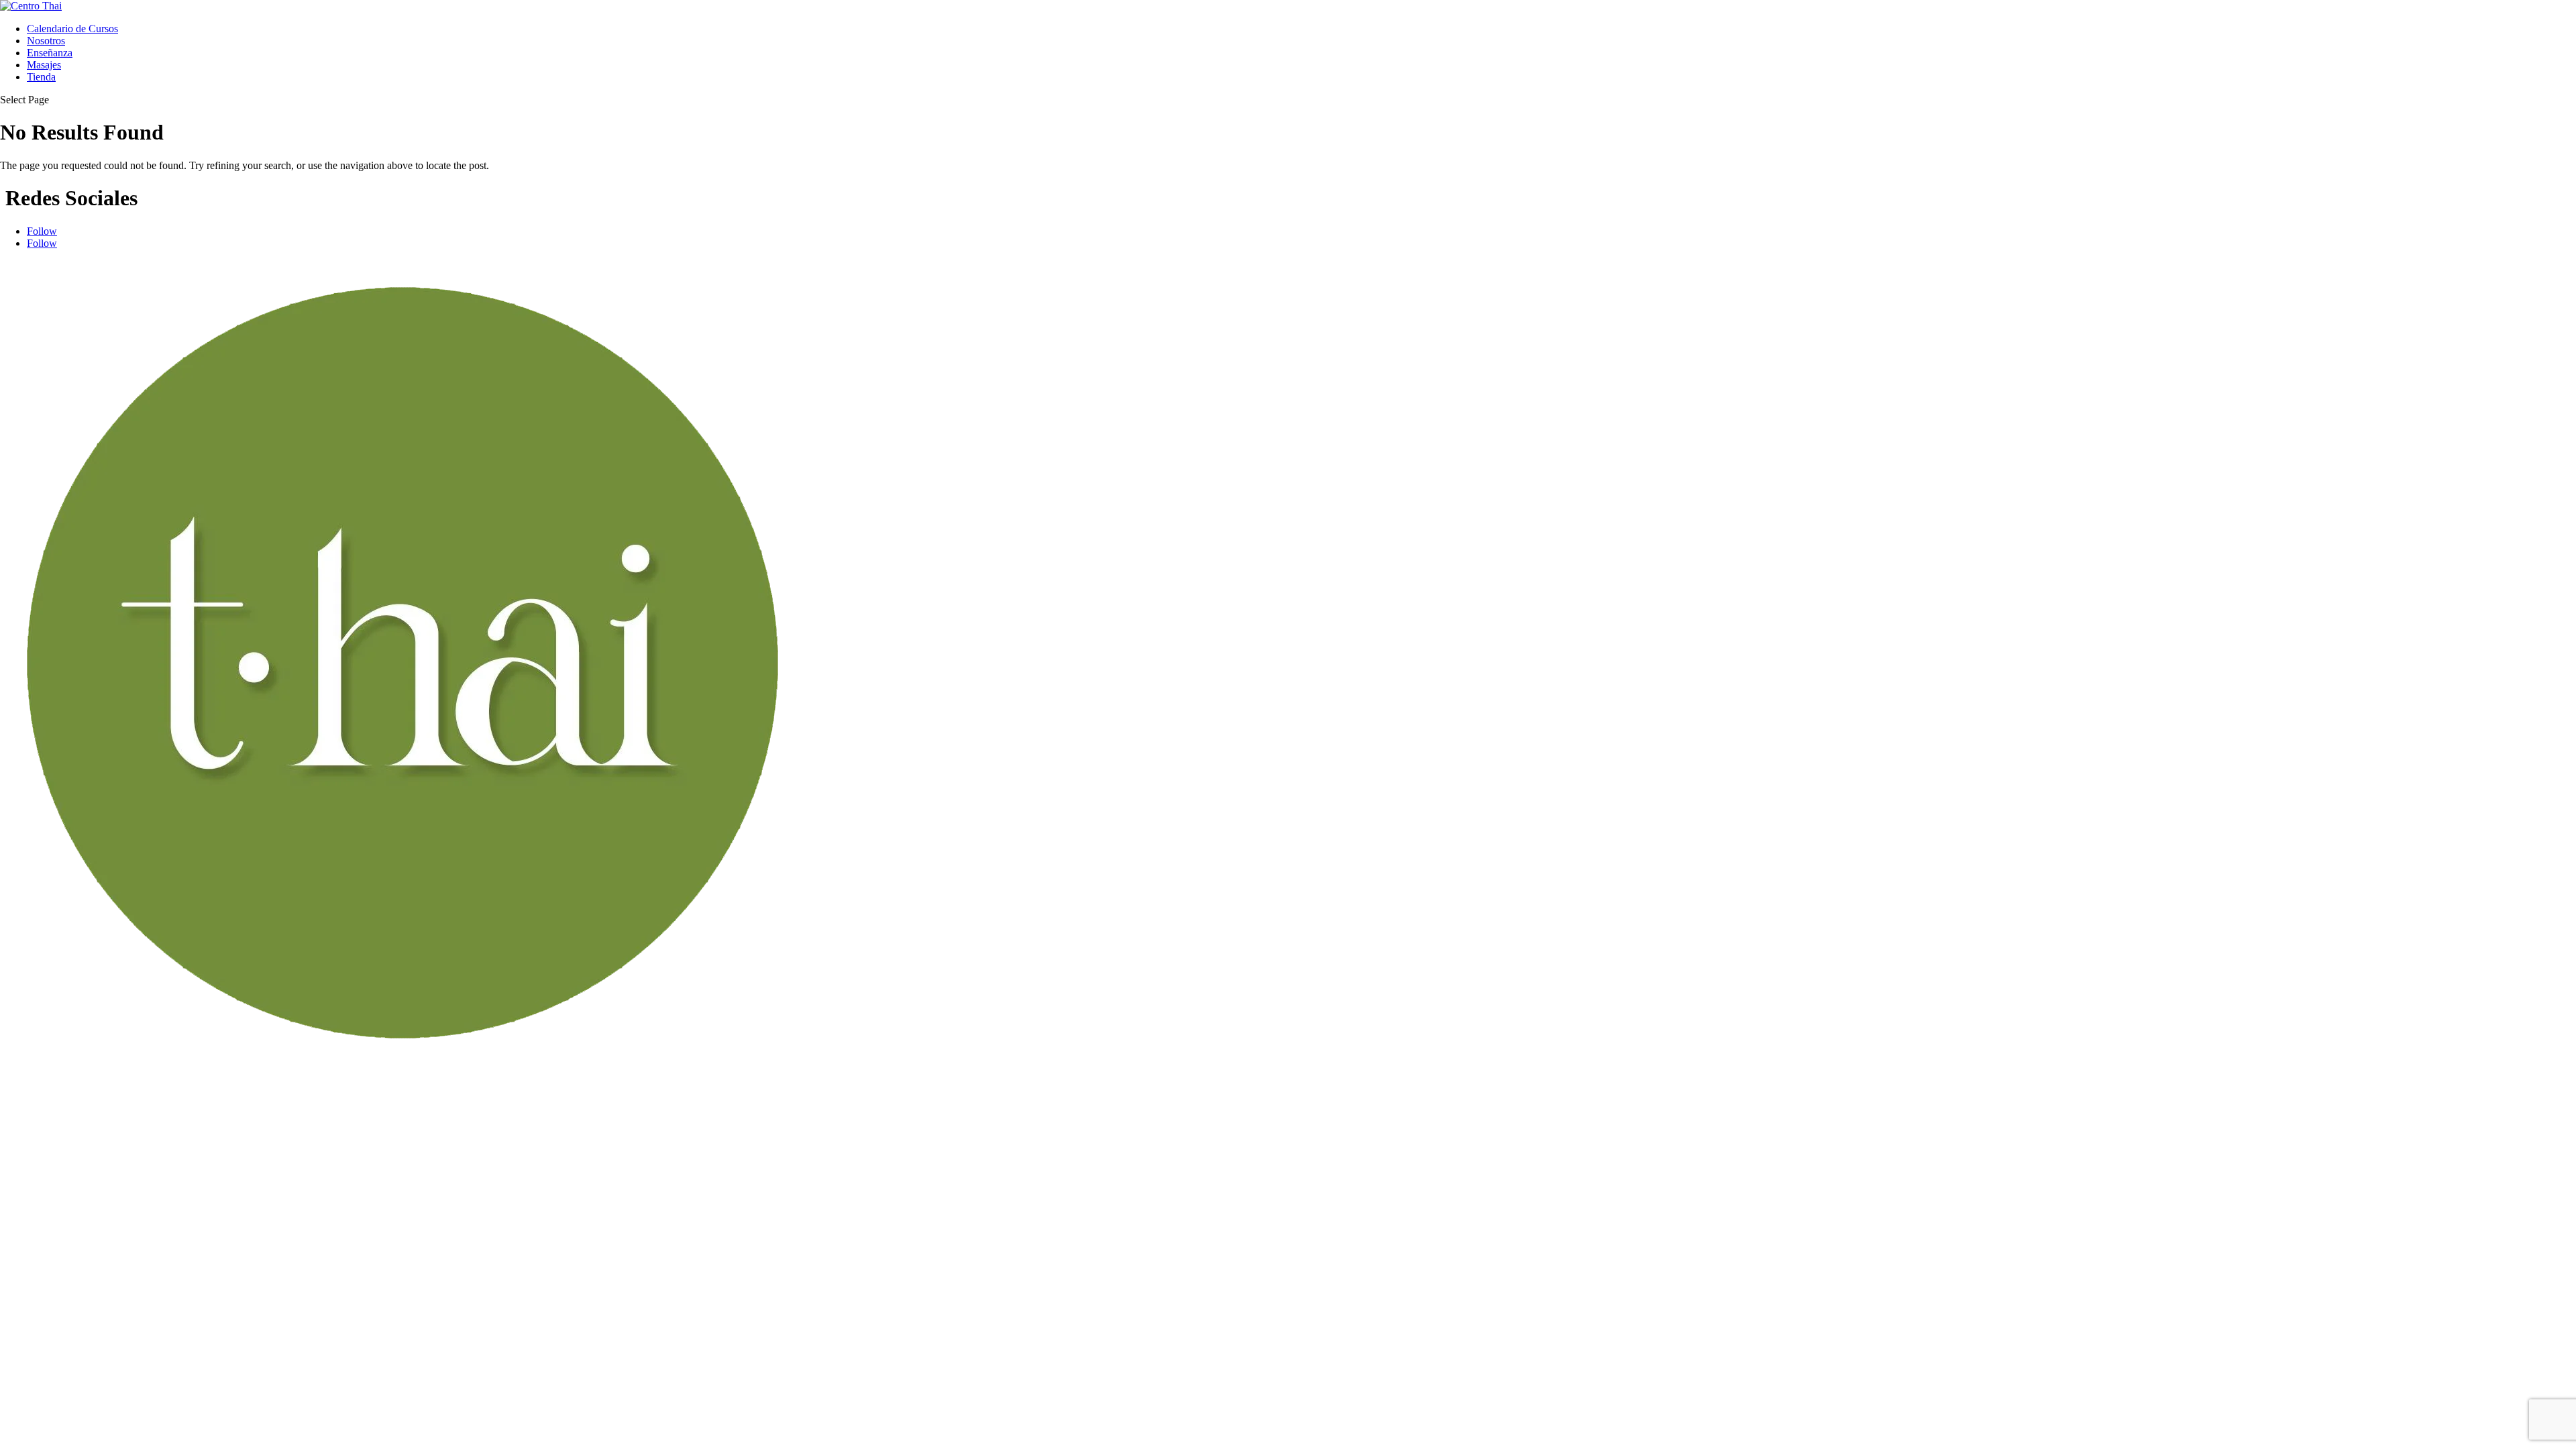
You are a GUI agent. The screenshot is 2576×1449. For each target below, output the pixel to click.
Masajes (44, 65)
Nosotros (46, 41)
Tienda (41, 77)
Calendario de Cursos (72, 29)
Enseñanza (50, 53)
